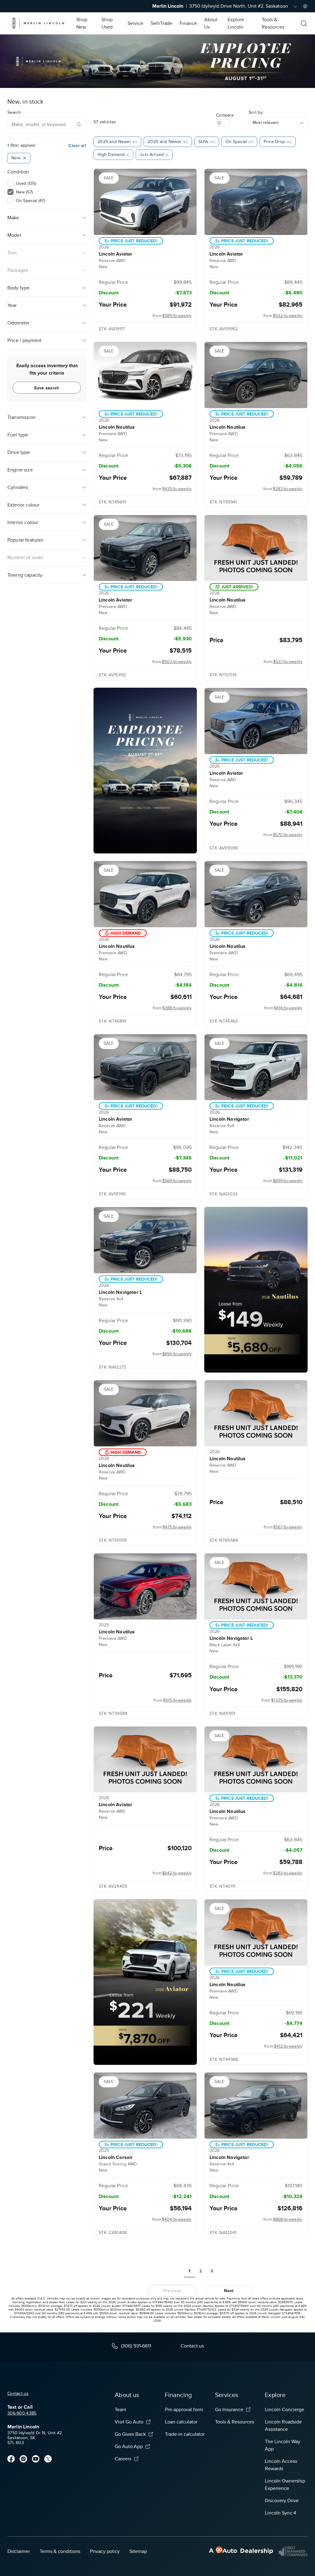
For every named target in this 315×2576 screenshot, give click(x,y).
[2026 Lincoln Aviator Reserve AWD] (145, 202)
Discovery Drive (282, 2501)
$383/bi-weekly (288, 489)
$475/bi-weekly (177, 1527)
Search (14, 112)
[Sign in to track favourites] (188, 176)
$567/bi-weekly (288, 1527)
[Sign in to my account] (305, 6)
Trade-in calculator (185, 2434)
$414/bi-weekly (288, 1008)
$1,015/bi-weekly (287, 1700)
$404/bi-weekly (177, 2219)
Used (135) (26, 183)
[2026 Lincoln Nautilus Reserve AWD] (256, 548)
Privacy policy (105, 2551)
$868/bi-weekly (288, 2219)
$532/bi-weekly (288, 316)
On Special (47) (30, 201)
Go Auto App (129, 2447)
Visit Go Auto (129, 2422)
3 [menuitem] (212, 2271)
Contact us (18, 2393)
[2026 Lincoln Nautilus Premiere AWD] (145, 375)
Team (120, 2410)
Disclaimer (19, 2551)
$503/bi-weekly (177, 662)
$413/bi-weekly (288, 2046)
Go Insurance (229, 2410)
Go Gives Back (130, 2434)
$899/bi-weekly (288, 1181)
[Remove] (25, 158)
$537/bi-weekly (288, 662)
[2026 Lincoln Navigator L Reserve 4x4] (145, 1240)
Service (135, 23)
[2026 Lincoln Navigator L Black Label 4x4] (256, 1586)
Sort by (256, 112)
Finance (188, 23)
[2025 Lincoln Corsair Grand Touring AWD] (145, 2106)
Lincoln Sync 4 (281, 2513)
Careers (123, 2459)
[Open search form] (304, 23)
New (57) (24, 192)
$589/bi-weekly (177, 316)
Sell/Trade (161, 23)
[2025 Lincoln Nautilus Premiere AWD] (145, 1586)
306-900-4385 (22, 2413)
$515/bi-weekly (177, 1700)
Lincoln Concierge (285, 2410)
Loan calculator (181, 2422)
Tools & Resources (235, 2422)
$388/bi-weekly (177, 1008)
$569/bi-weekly (177, 1181)
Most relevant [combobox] (265, 123)
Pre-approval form (184, 2410)
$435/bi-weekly (177, 489)
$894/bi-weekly (177, 1354)
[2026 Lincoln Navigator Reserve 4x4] (256, 1067)
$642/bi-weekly (177, 1873)
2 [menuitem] (201, 2271)
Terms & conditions (60, 2551)
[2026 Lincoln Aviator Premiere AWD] (145, 548)
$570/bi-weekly (288, 835)
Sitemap (138, 2551)
